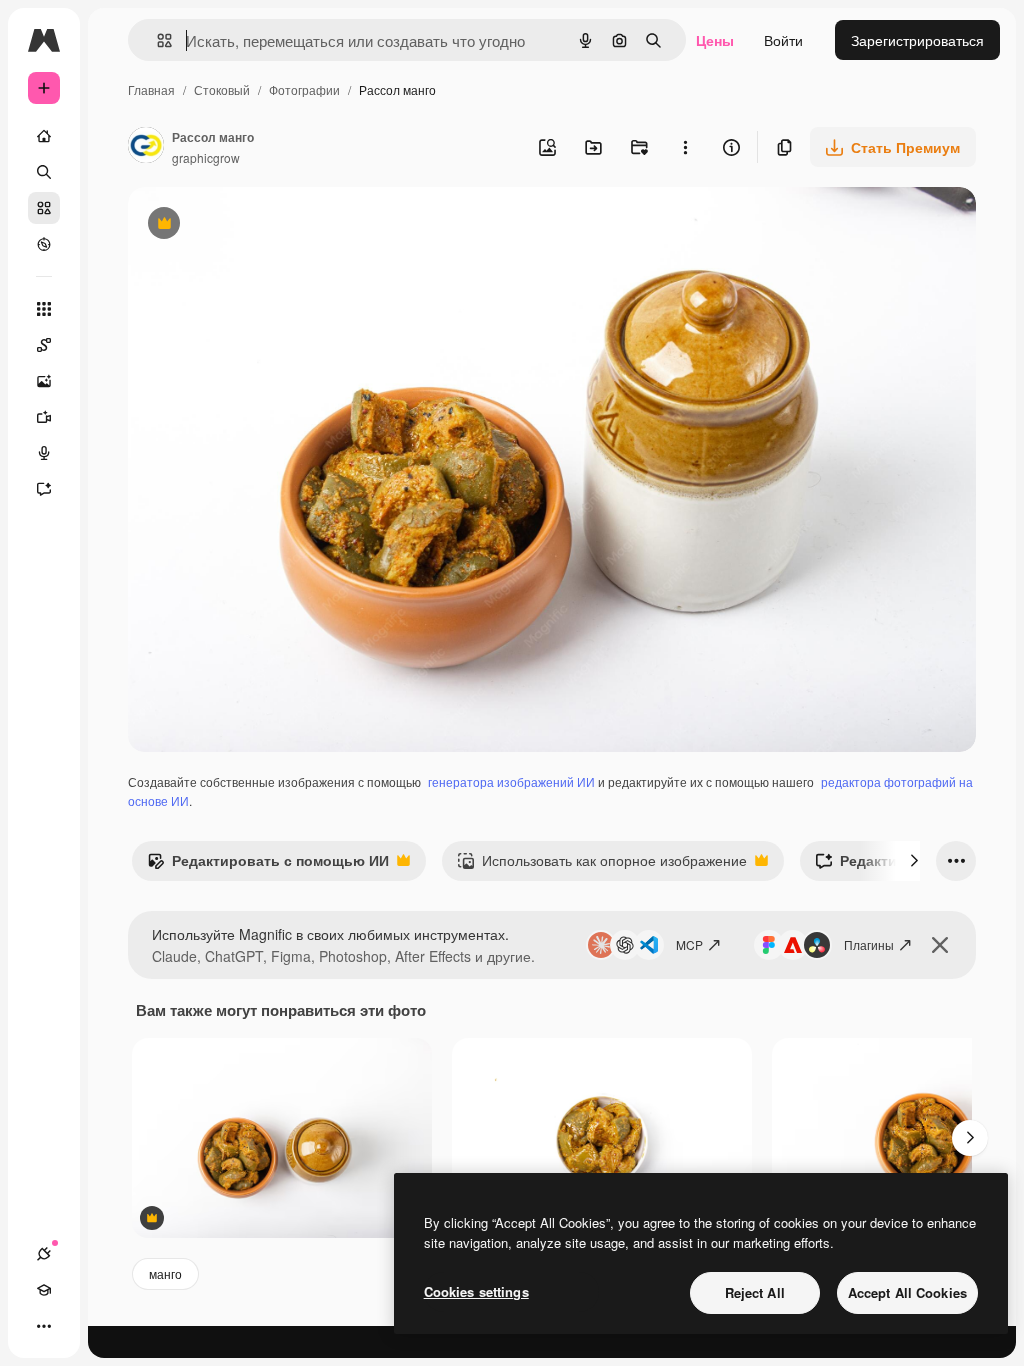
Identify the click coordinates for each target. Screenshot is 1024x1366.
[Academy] (44, 1290)
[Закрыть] (940, 945)
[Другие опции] (685, 147)
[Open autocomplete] (156, 40)
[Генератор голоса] (44, 453)
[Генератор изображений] (44, 381)
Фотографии (304, 89)
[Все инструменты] (44, 309)
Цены (715, 40)
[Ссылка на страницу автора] (146, 147)
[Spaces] (44, 345)
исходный (262, 225)
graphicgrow (206, 157)
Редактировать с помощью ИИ (268, 865)
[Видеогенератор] (44, 417)
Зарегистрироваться (917, 40)
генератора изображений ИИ (511, 781)
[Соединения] (44, 1254)
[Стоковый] (44, 208)
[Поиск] (44, 172)
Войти (783, 40)
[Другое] (44, 1326)
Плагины (869, 944)
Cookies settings (476, 1291)
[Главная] (44, 136)
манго (165, 1273)
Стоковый (222, 89)
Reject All (755, 1292)
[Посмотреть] (44, 244)
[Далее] (914, 861)
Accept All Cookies (907, 1292)
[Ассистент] (44, 489)
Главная (151, 89)
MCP (689, 944)
